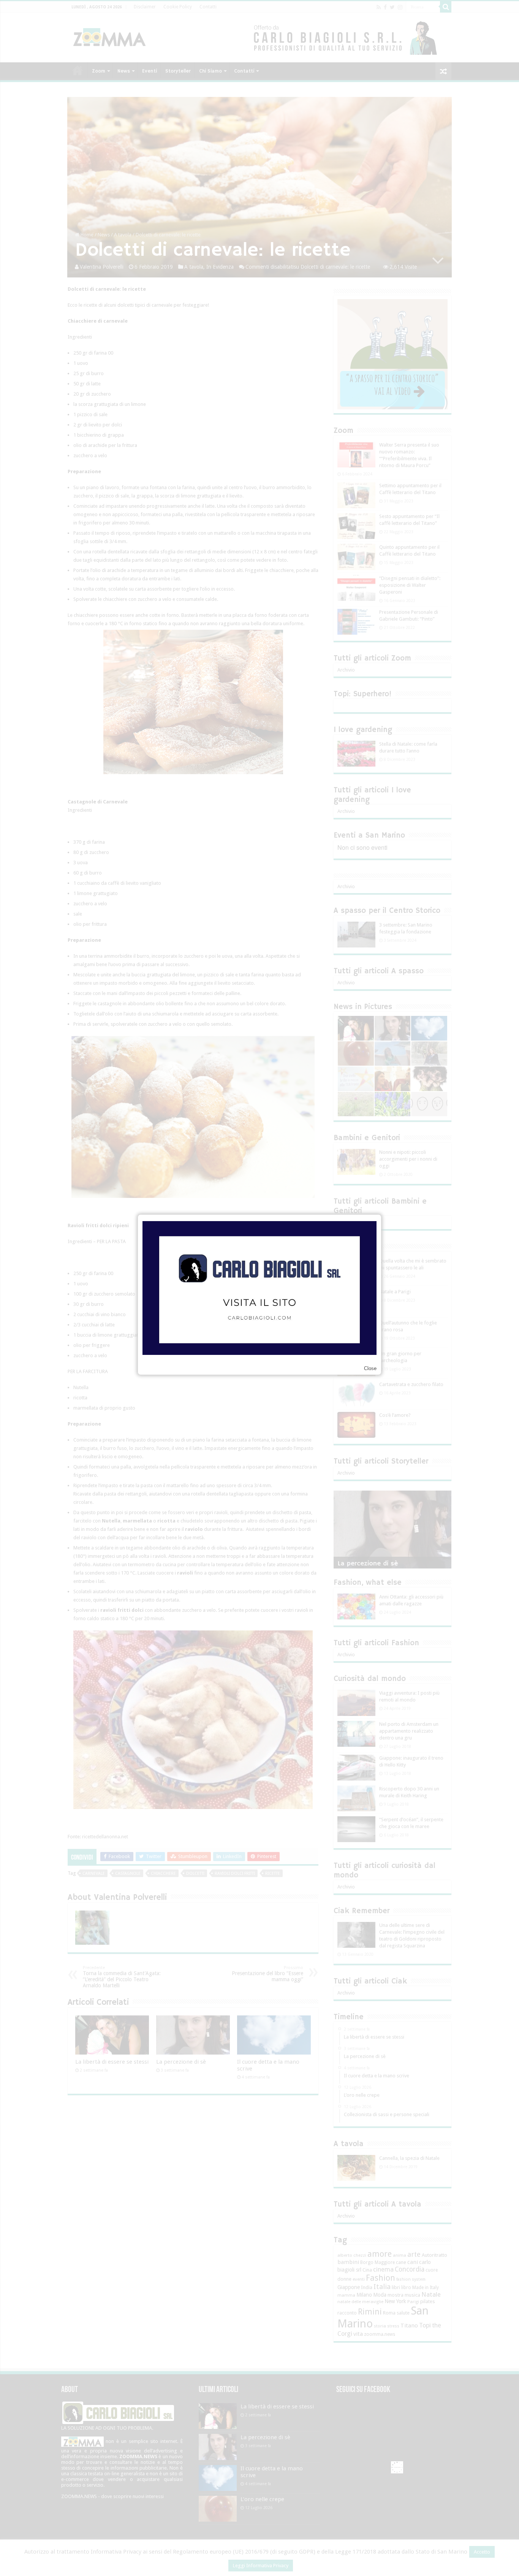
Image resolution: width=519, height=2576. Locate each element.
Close (370, 1368)
